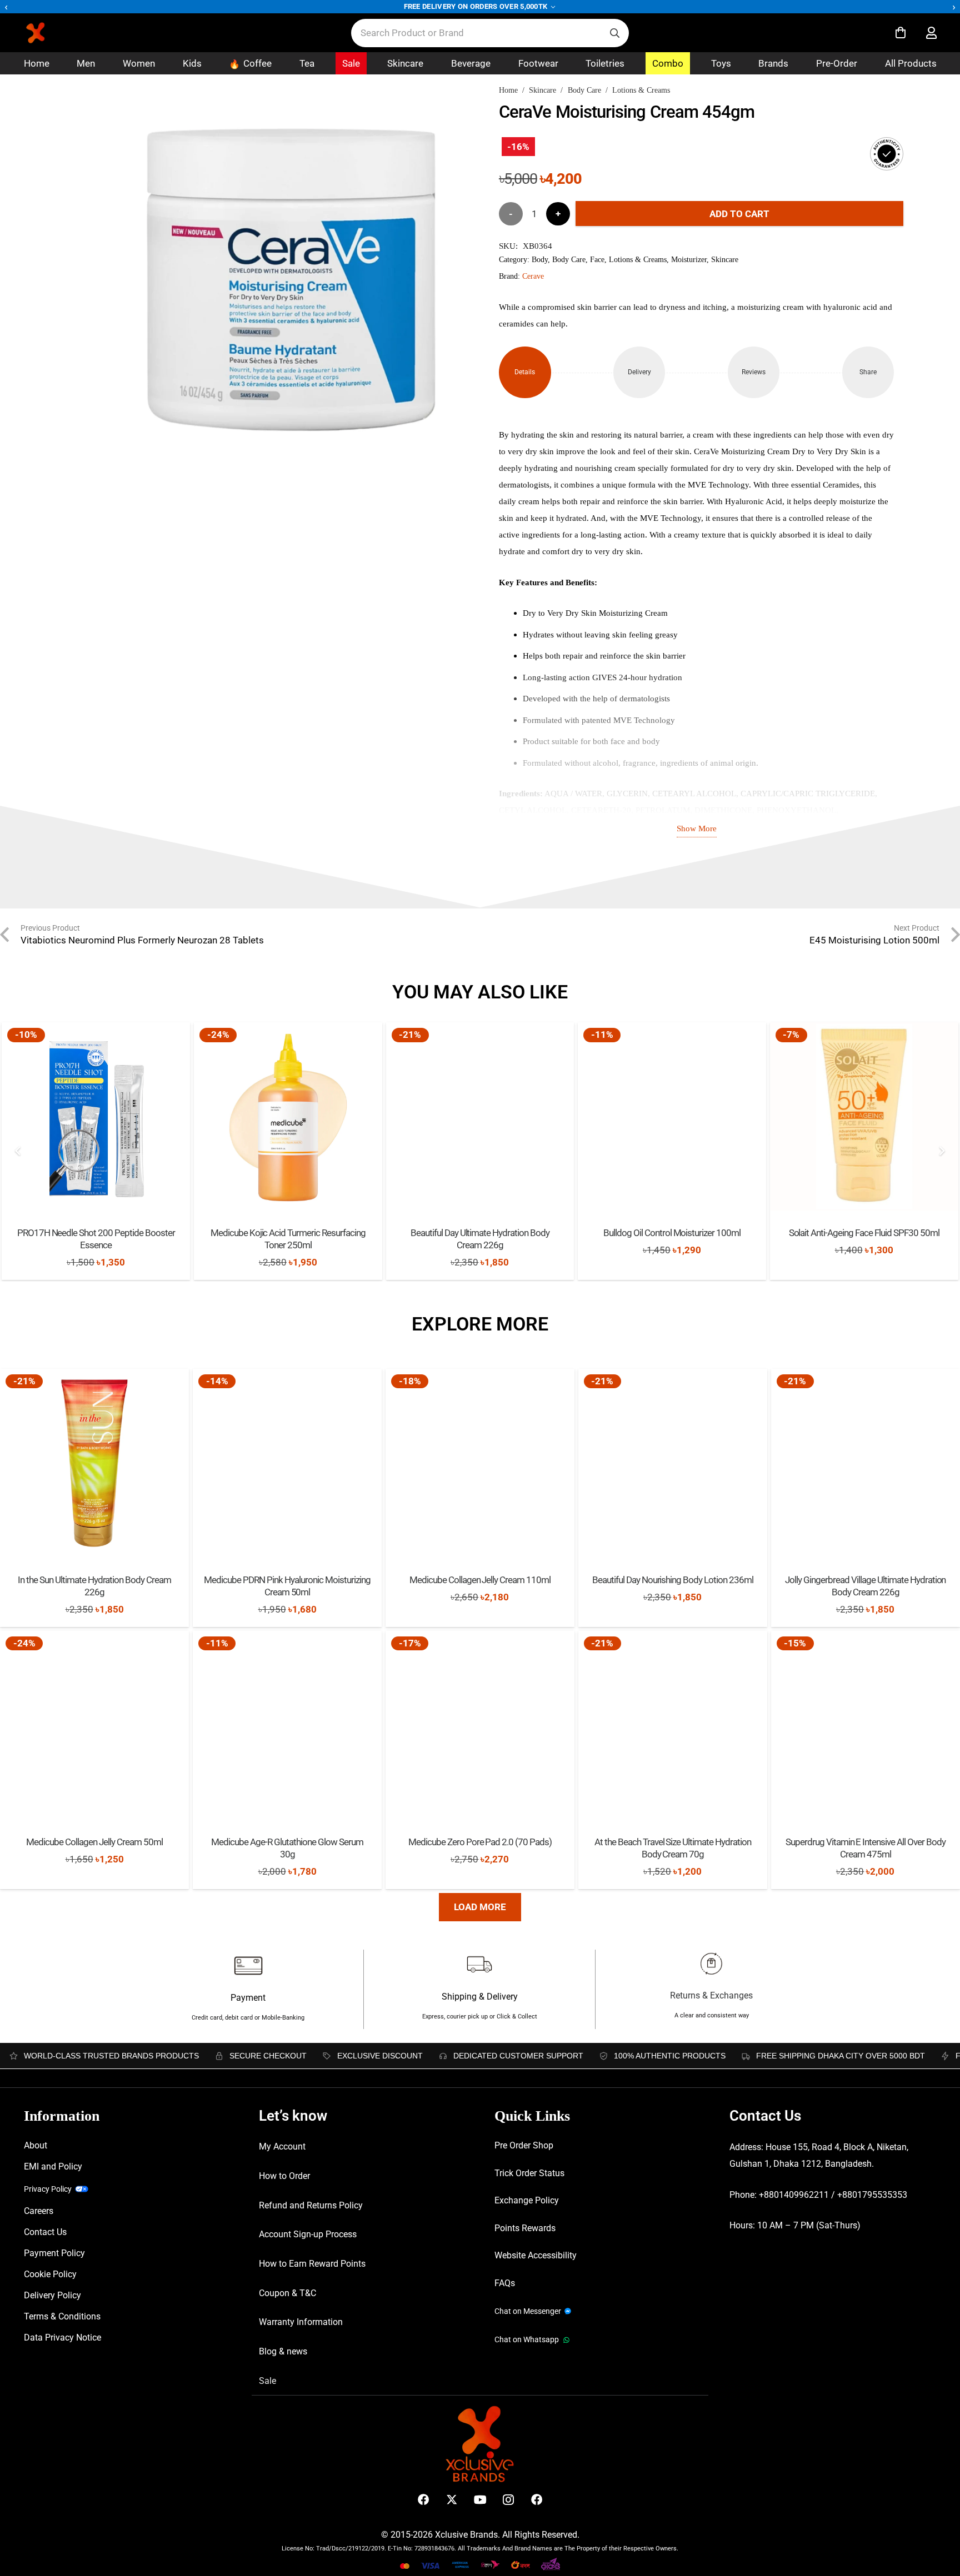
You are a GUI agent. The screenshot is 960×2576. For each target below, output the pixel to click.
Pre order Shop (524, 2145)
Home (508, 90)
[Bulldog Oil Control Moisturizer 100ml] (672, 1116)
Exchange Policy (527, 2200)
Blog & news (283, 2351)
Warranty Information (301, 2322)
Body (540, 260)
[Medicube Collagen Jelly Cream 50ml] (94, 1725)
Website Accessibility (536, 2255)
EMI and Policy (53, 2166)
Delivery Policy (52, 2295)
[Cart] (901, 33)
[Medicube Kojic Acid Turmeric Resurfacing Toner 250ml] (288, 1116)
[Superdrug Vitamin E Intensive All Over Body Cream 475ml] (866, 1725)
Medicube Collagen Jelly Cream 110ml (480, 1580)
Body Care (584, 90)
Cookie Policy (50, 2274)
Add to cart (739, 214)
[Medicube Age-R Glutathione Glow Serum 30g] (287, 1725)
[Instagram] (509, 2500)
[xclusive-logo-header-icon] (58, 33)
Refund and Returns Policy (311, 2205)
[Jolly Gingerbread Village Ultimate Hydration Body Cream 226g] (866, 1463)
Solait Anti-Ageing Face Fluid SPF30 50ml (864, 1233)
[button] (447, 118)
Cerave (533, 276)
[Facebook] (424, 2500)
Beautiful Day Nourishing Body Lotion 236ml (673, 1580)
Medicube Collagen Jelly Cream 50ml (94, 1842)
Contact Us (45, 2232)
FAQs (505, 2283)
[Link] (931, 33)
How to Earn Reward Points (312, 2264)
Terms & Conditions (62, 2316)
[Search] (615, 33)
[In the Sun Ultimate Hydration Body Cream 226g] (94, 1463)
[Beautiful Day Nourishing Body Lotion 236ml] (673, 1463)
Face (597, 260)
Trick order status (529, 2173)
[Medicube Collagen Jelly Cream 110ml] (480, 1463)
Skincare (542, 90)
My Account (282, 2146)
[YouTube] (480, 2500)
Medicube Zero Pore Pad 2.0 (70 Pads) (480, 1842)
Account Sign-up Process (308, 2234)
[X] (452, 2500)
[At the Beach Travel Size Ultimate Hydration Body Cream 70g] (673, 1725)
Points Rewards (525, 2228)
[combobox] (490, 33)
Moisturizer (689, 260)
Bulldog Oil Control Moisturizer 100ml (672, 1233)
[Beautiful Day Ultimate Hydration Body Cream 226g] (480, 1116)
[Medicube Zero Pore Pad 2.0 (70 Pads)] (480, 1725)
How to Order (284, 2176)
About (36, 2145)
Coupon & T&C (287, 2293)
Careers (39, 2211)
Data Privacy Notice (62, 2338)
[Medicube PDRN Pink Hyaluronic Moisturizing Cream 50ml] (287, 1463)
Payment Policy (54, 2253)
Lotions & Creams (641, 90)
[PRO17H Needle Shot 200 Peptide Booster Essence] (96, 1116)
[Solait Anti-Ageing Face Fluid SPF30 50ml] (864, 1116)
